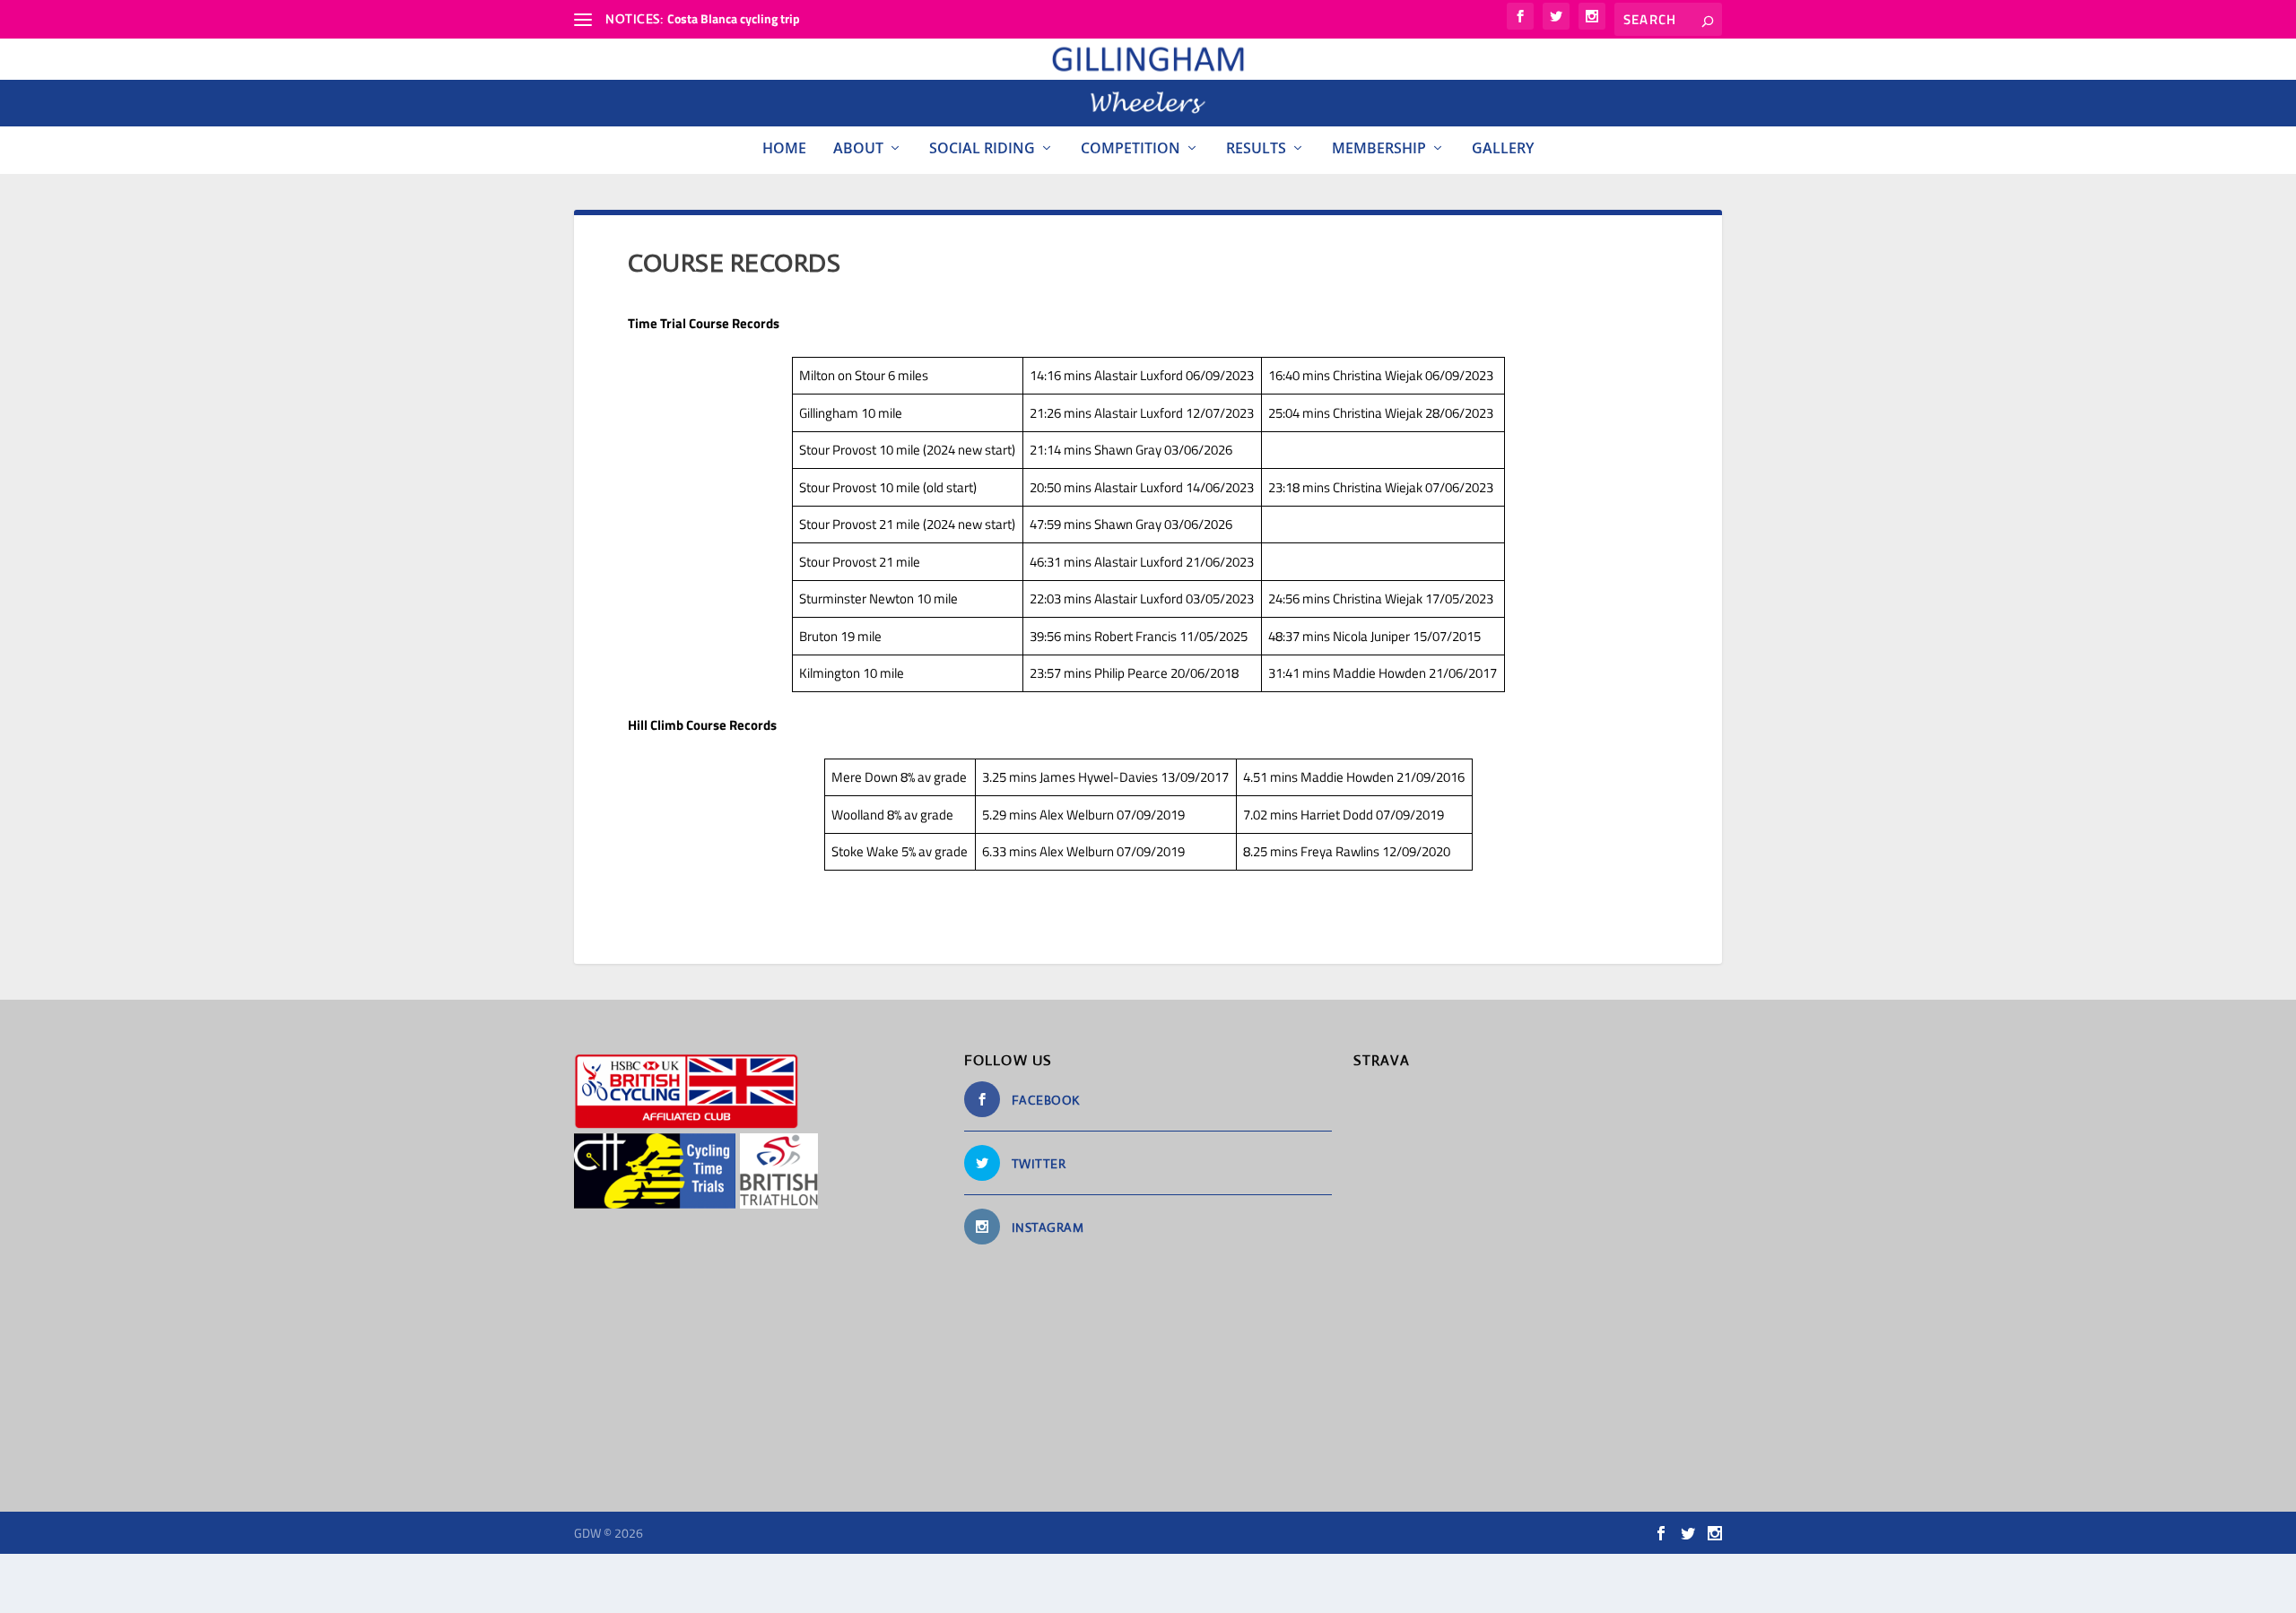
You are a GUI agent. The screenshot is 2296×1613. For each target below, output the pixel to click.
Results (1256, 148)
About (858, 148)
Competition (1131, 148)
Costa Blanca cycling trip (734, 18)
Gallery (1503, 148)
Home (784, 148)
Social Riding (982, 148)
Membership (1379, 148)
